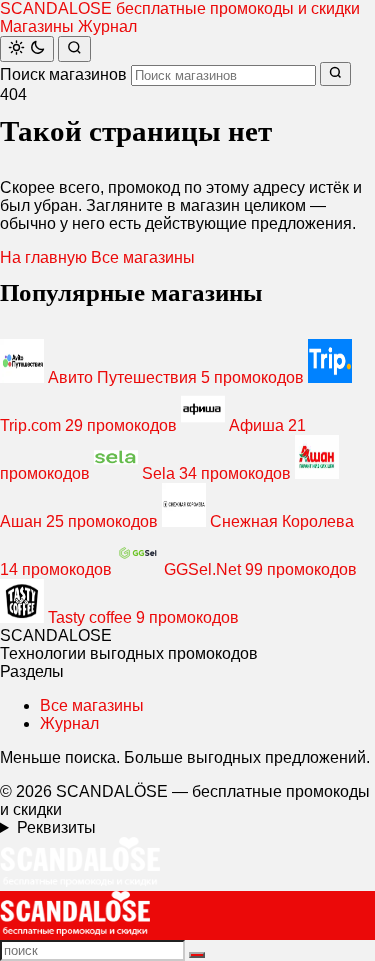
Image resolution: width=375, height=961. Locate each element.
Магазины (37, 26)
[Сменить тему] (27, 49)
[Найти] (74, 49)
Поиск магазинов (63, 74)
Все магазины (143, 257)
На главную (43, 257)
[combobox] (223, 75)
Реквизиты (56, 827)
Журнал (107, 26)
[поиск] (197, 955)
